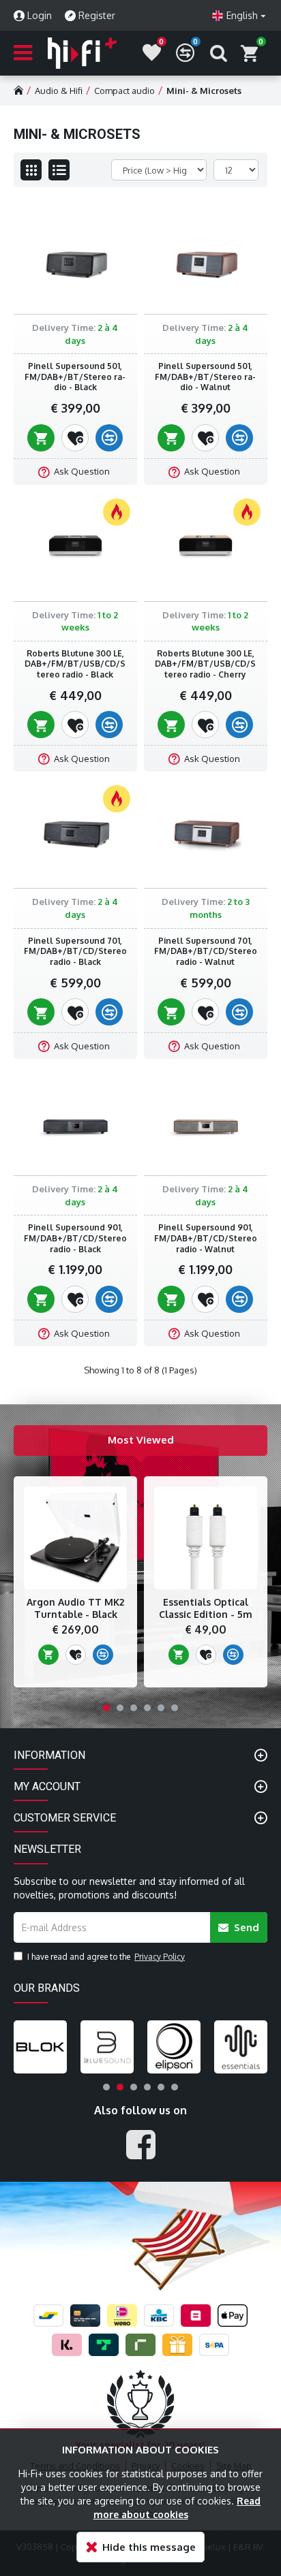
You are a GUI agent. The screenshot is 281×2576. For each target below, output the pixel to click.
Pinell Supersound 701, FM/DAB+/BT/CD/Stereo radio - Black (75, 951)
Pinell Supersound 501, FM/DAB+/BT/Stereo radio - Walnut (205, 377)
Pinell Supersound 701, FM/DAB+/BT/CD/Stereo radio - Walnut (206, 951)
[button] (106, 1708)
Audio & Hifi (59, 91)
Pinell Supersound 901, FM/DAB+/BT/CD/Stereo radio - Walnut (206, 1238)
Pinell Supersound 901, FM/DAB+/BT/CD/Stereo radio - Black (75, 1238)
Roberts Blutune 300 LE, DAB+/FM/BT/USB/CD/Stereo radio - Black (75, 664)
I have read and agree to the (106, 1957)
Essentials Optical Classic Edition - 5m (206, 1608)
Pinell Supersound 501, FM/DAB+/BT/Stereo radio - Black (75, 377)
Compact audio (124, 91)
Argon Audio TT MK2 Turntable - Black (75, 1608)
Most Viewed (141, 1440)
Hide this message (149, 2547)
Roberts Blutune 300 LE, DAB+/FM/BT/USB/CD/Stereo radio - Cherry (205, 664)
